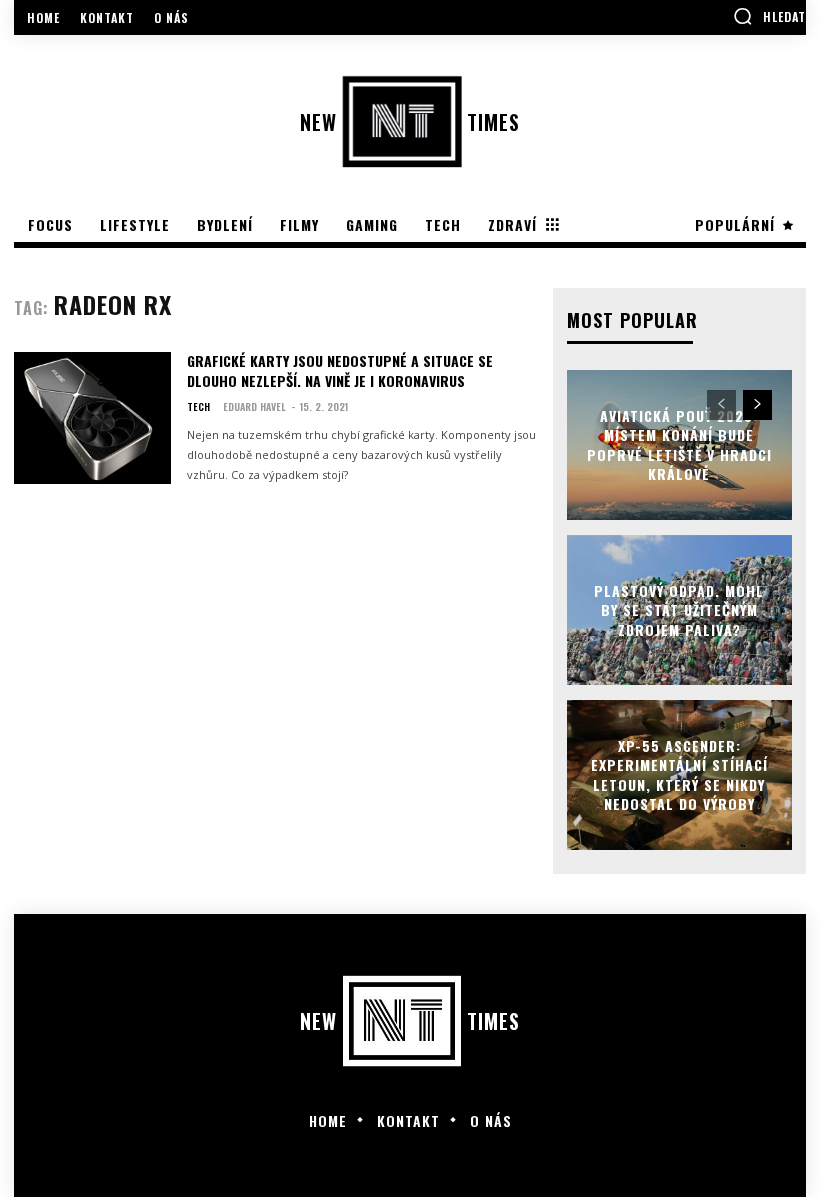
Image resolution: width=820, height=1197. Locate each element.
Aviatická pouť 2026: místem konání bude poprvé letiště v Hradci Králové (679, 444)
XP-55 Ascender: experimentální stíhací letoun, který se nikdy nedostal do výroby (679, 774)
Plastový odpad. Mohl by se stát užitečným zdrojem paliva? (679, 609)
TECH (198, 407)
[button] (769, 16)
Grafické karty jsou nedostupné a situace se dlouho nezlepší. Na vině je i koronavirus (340, 370)
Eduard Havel (254, 406)
